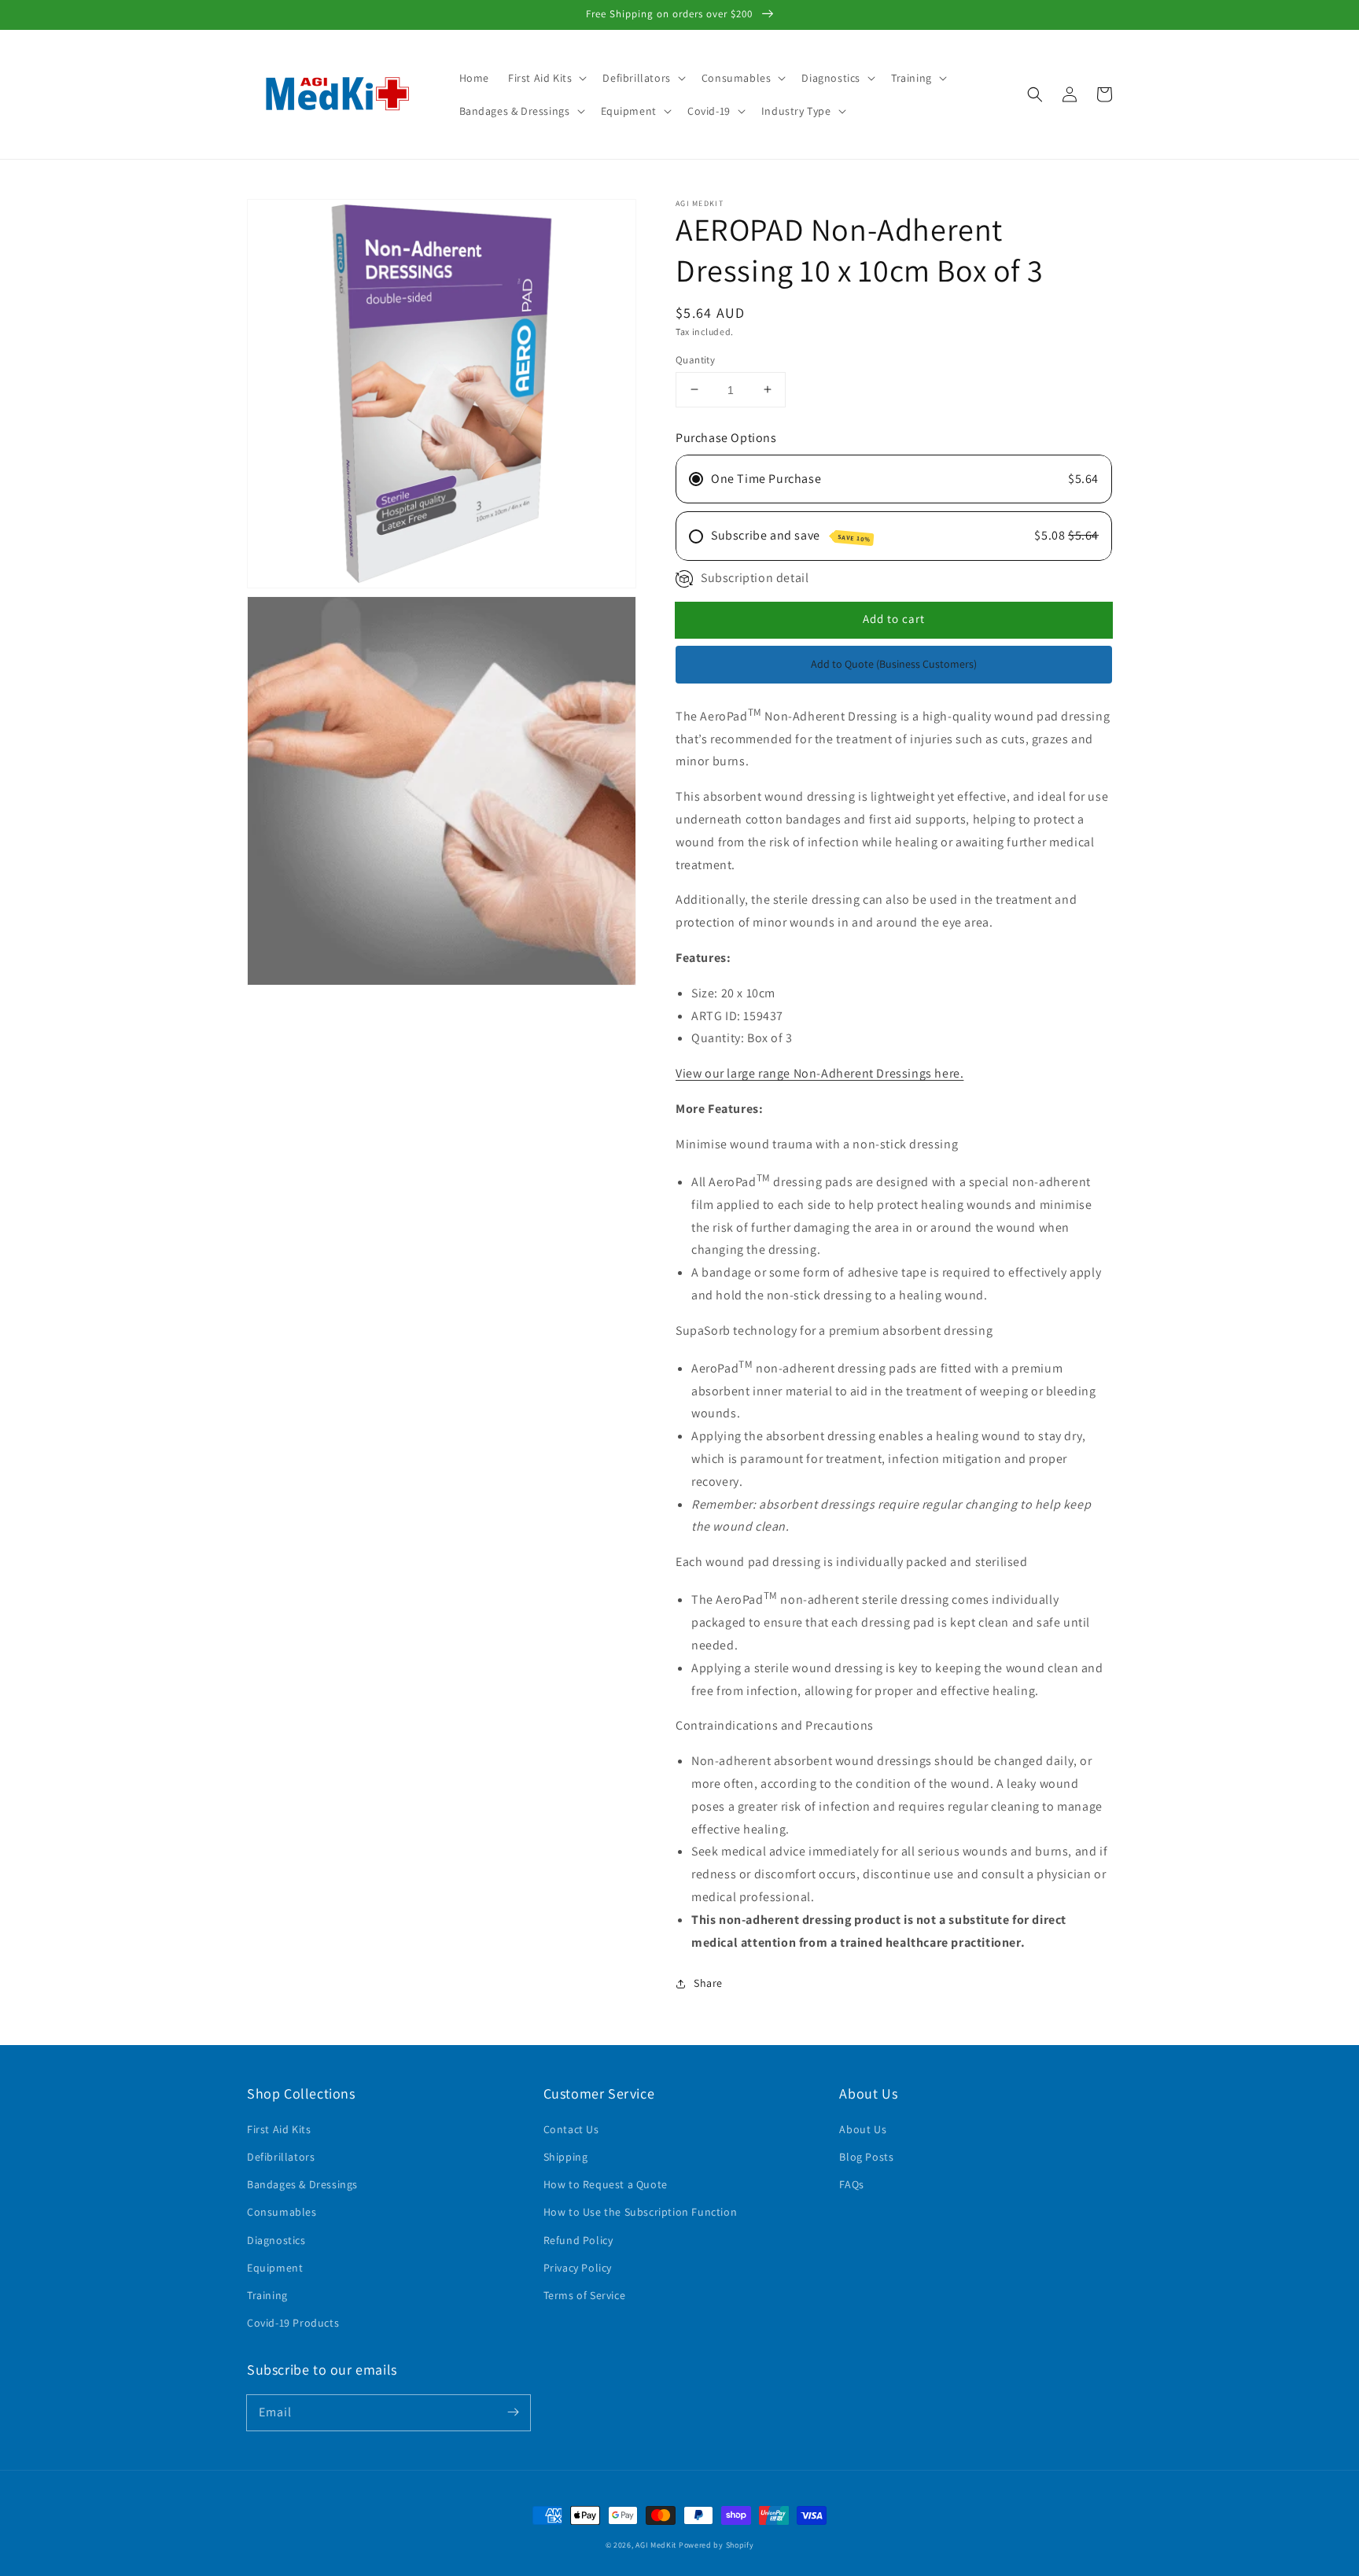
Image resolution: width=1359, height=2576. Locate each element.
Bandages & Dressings (302, 2184)
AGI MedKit (656, 2545)
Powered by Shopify (716, 2545)
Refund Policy (578, 2240)
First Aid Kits (279, 2129)
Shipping (566, 2157)
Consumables (282, 2212)
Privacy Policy (578, 2268)
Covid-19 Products (293, 2323)
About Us (863, 2129)
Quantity (695, 359)
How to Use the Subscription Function (641, 2212)
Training (267, 2295)
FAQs (851, 2184)
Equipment (275, 2268)
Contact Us (571, 2129)
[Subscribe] (513, 2412)
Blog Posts (866, 2157)
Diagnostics (276, 2240)
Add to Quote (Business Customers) (894, 664)
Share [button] (708, 1983)
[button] (546, 78)
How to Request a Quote (606, 2184)
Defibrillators (281, 2157)
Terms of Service (585, 2295)
